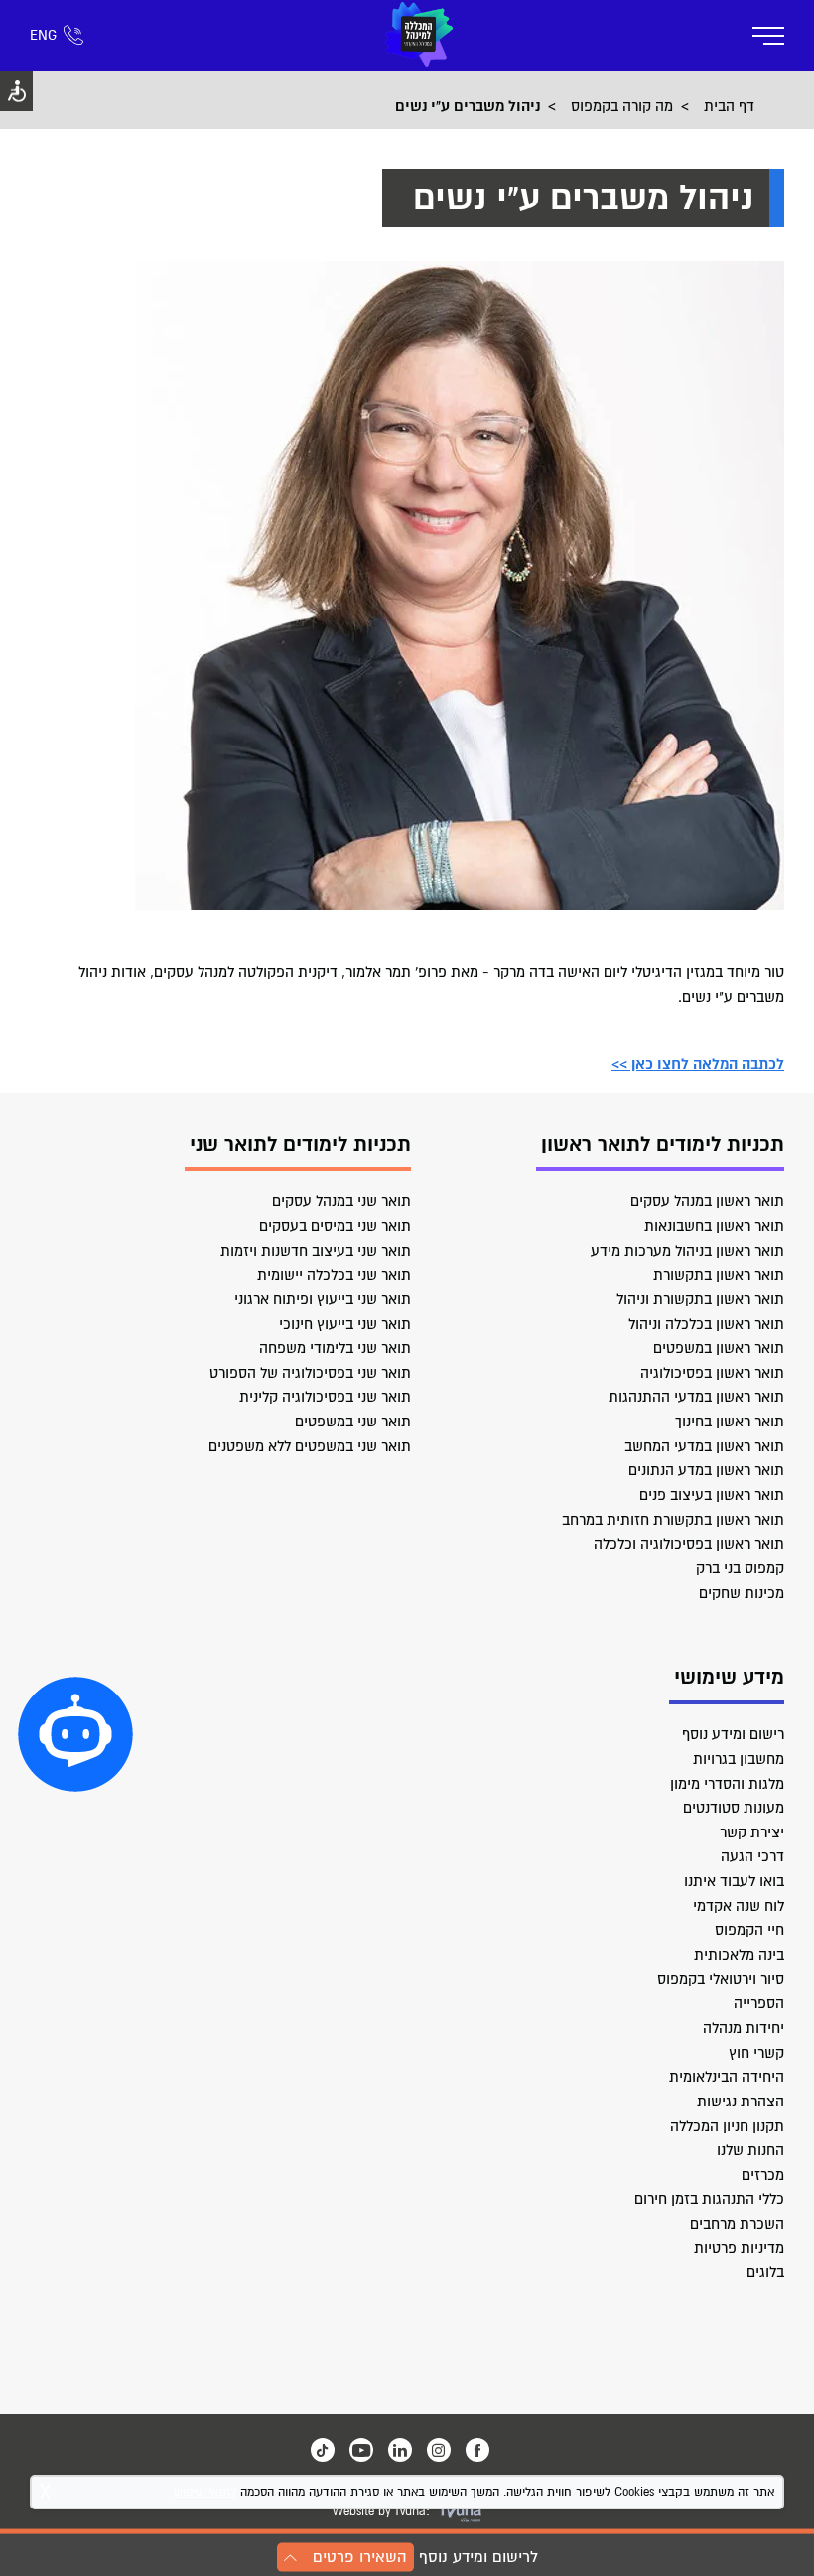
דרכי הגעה (752, 1856)
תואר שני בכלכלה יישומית (334, 1275)
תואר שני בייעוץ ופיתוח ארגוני (323, 1299)
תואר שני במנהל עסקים (341, 1201)
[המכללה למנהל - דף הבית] (419, 36)
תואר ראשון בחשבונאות (714, 1226)
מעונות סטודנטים (734, 1808)
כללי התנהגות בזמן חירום (709, 2199)
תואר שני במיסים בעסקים (335, 1226)
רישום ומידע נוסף (733, 1734)
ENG (43, 35)
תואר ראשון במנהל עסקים (707, 1201)
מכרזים (763, 2175)
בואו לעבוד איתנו (734, 1881)
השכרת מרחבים (737, 2224)
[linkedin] (400, 2450)
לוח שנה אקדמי (739, 1906)
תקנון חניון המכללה (727, 2126)
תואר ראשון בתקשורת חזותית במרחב (673, 1520)
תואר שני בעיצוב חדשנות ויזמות (316, 1251)
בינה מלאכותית (739, 1955)
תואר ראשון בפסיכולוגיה (712, 1373)
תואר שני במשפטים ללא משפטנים (310, 1446)
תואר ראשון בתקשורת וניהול (700, 1299)
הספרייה (759, 2003)
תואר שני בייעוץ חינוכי (345, 1324)
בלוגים (765, 2272)
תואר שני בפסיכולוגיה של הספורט (310, 1373)
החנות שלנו (750, 2150)
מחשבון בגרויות (739, 1759)
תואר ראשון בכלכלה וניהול (706, 1324)
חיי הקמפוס (749, 1930)
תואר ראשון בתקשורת (719, 1275)
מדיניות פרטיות (739, 2248)
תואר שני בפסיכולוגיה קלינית (325, 1397)
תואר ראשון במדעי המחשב (704, 1446)
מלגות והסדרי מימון (727, 1784)
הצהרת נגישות (741, 2101)
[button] (75, 1734)
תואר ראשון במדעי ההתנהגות (696, 1397)
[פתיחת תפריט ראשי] (768, 36)
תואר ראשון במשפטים (719, 1348)
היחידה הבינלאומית (727, 2077)
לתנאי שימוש (205, 2492)
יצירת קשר (752, 1832)
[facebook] (477, 2450)
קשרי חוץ (756, 2053)
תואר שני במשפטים (353, 1422)
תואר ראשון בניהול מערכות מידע (687, 1251)
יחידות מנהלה (744, 2028)
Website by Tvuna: (381, 2512)
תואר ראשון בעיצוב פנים (712, 1495)
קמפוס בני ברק (740, 1568)
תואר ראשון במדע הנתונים (706, 1470)
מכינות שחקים (742, 1593)
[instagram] (439, 2450)
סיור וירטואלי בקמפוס (721, 1979)
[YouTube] (361, 2450)
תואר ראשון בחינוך (730, 1422)
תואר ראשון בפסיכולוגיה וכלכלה (689, 1544)
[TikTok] (323, 2450)
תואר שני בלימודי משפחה (335, 1348)
